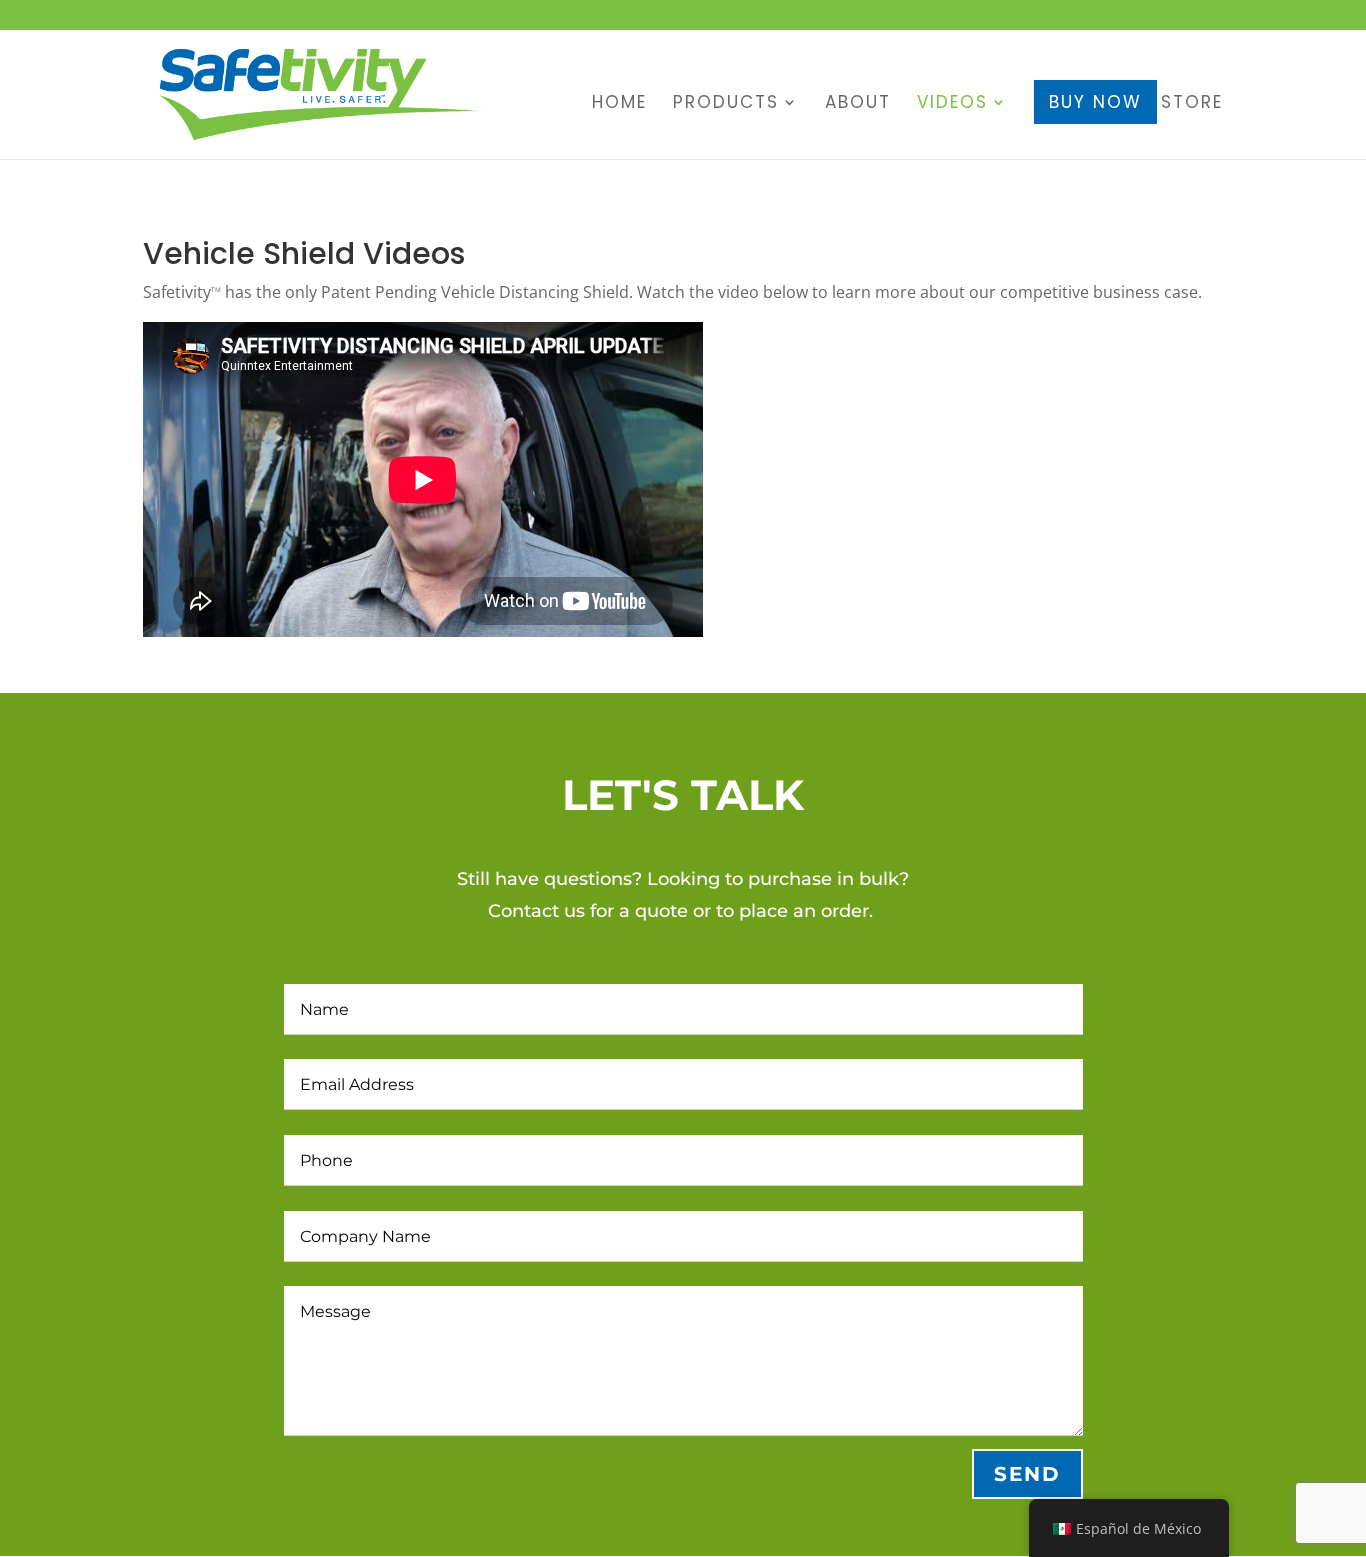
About (858, 104)
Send (1027, 1474)
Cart (1210, 16)
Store (1192, 104)
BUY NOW (1095, 102)
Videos (952, 104)
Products (726, 104)
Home (619, 104)
